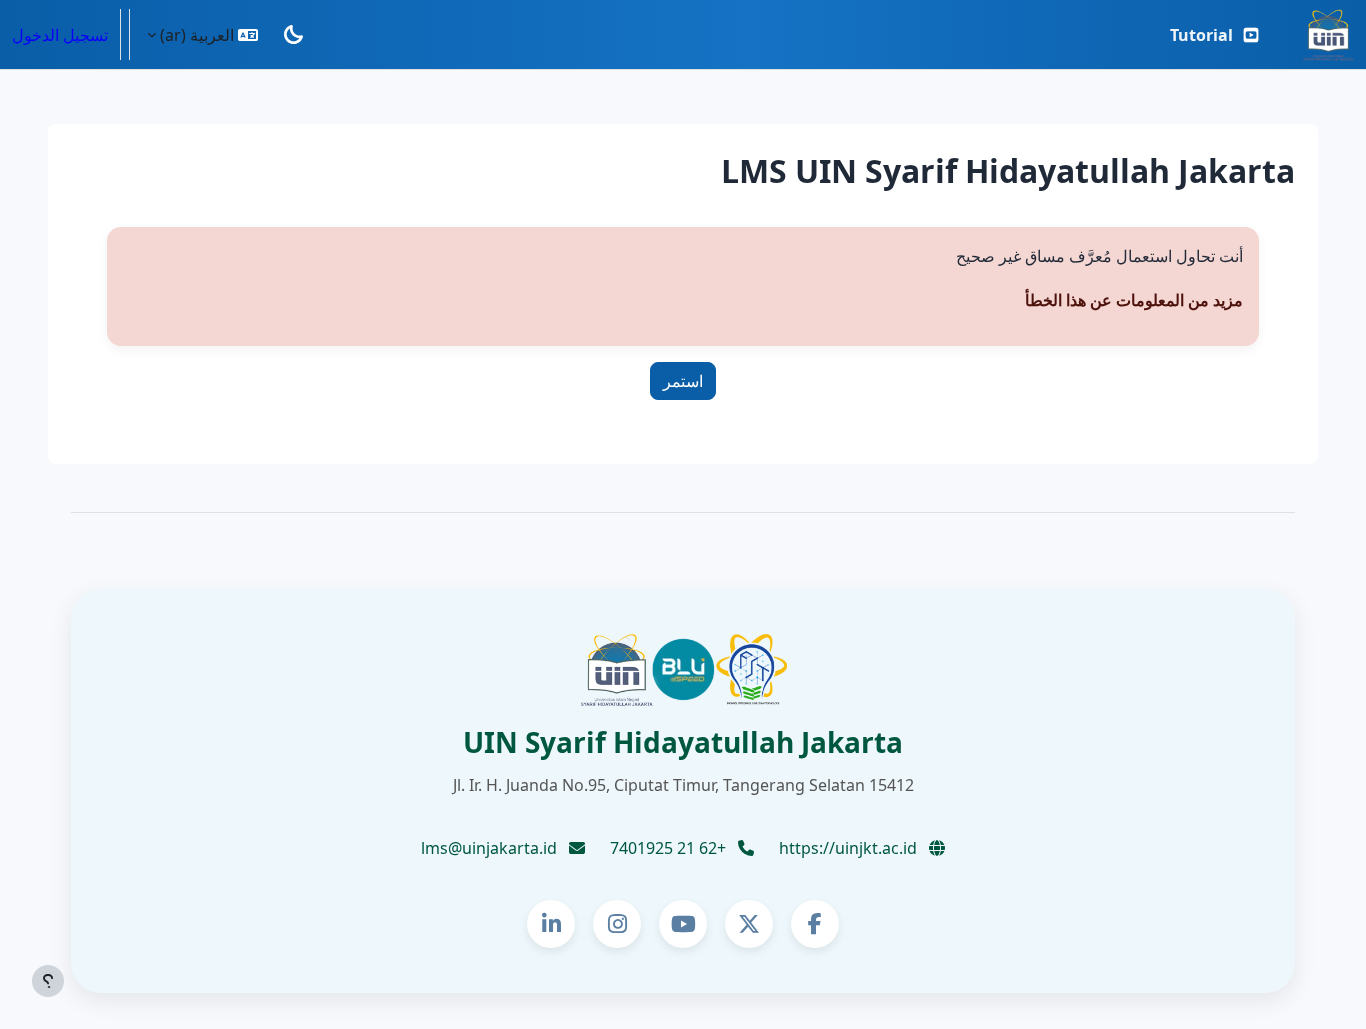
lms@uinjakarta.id (491, 848)
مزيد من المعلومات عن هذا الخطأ (1134, 300)
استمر (683, 381)
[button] (202, 34)
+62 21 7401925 (670, 848)
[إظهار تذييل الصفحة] (48, 981)
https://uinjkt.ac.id (850, 848)
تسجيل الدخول (60, 35)
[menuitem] (1215, 35)
